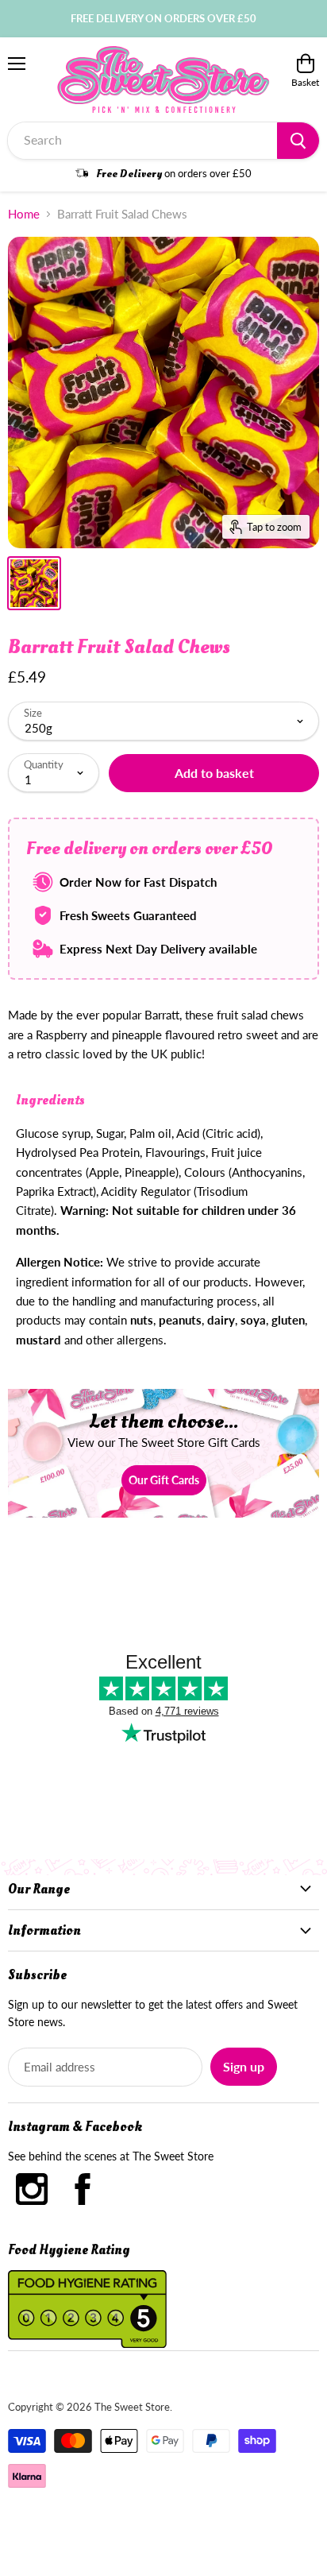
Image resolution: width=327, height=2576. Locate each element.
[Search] (298, 141)
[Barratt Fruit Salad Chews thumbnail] (34, 583)
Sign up (244, 2066)
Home (24, 214)
